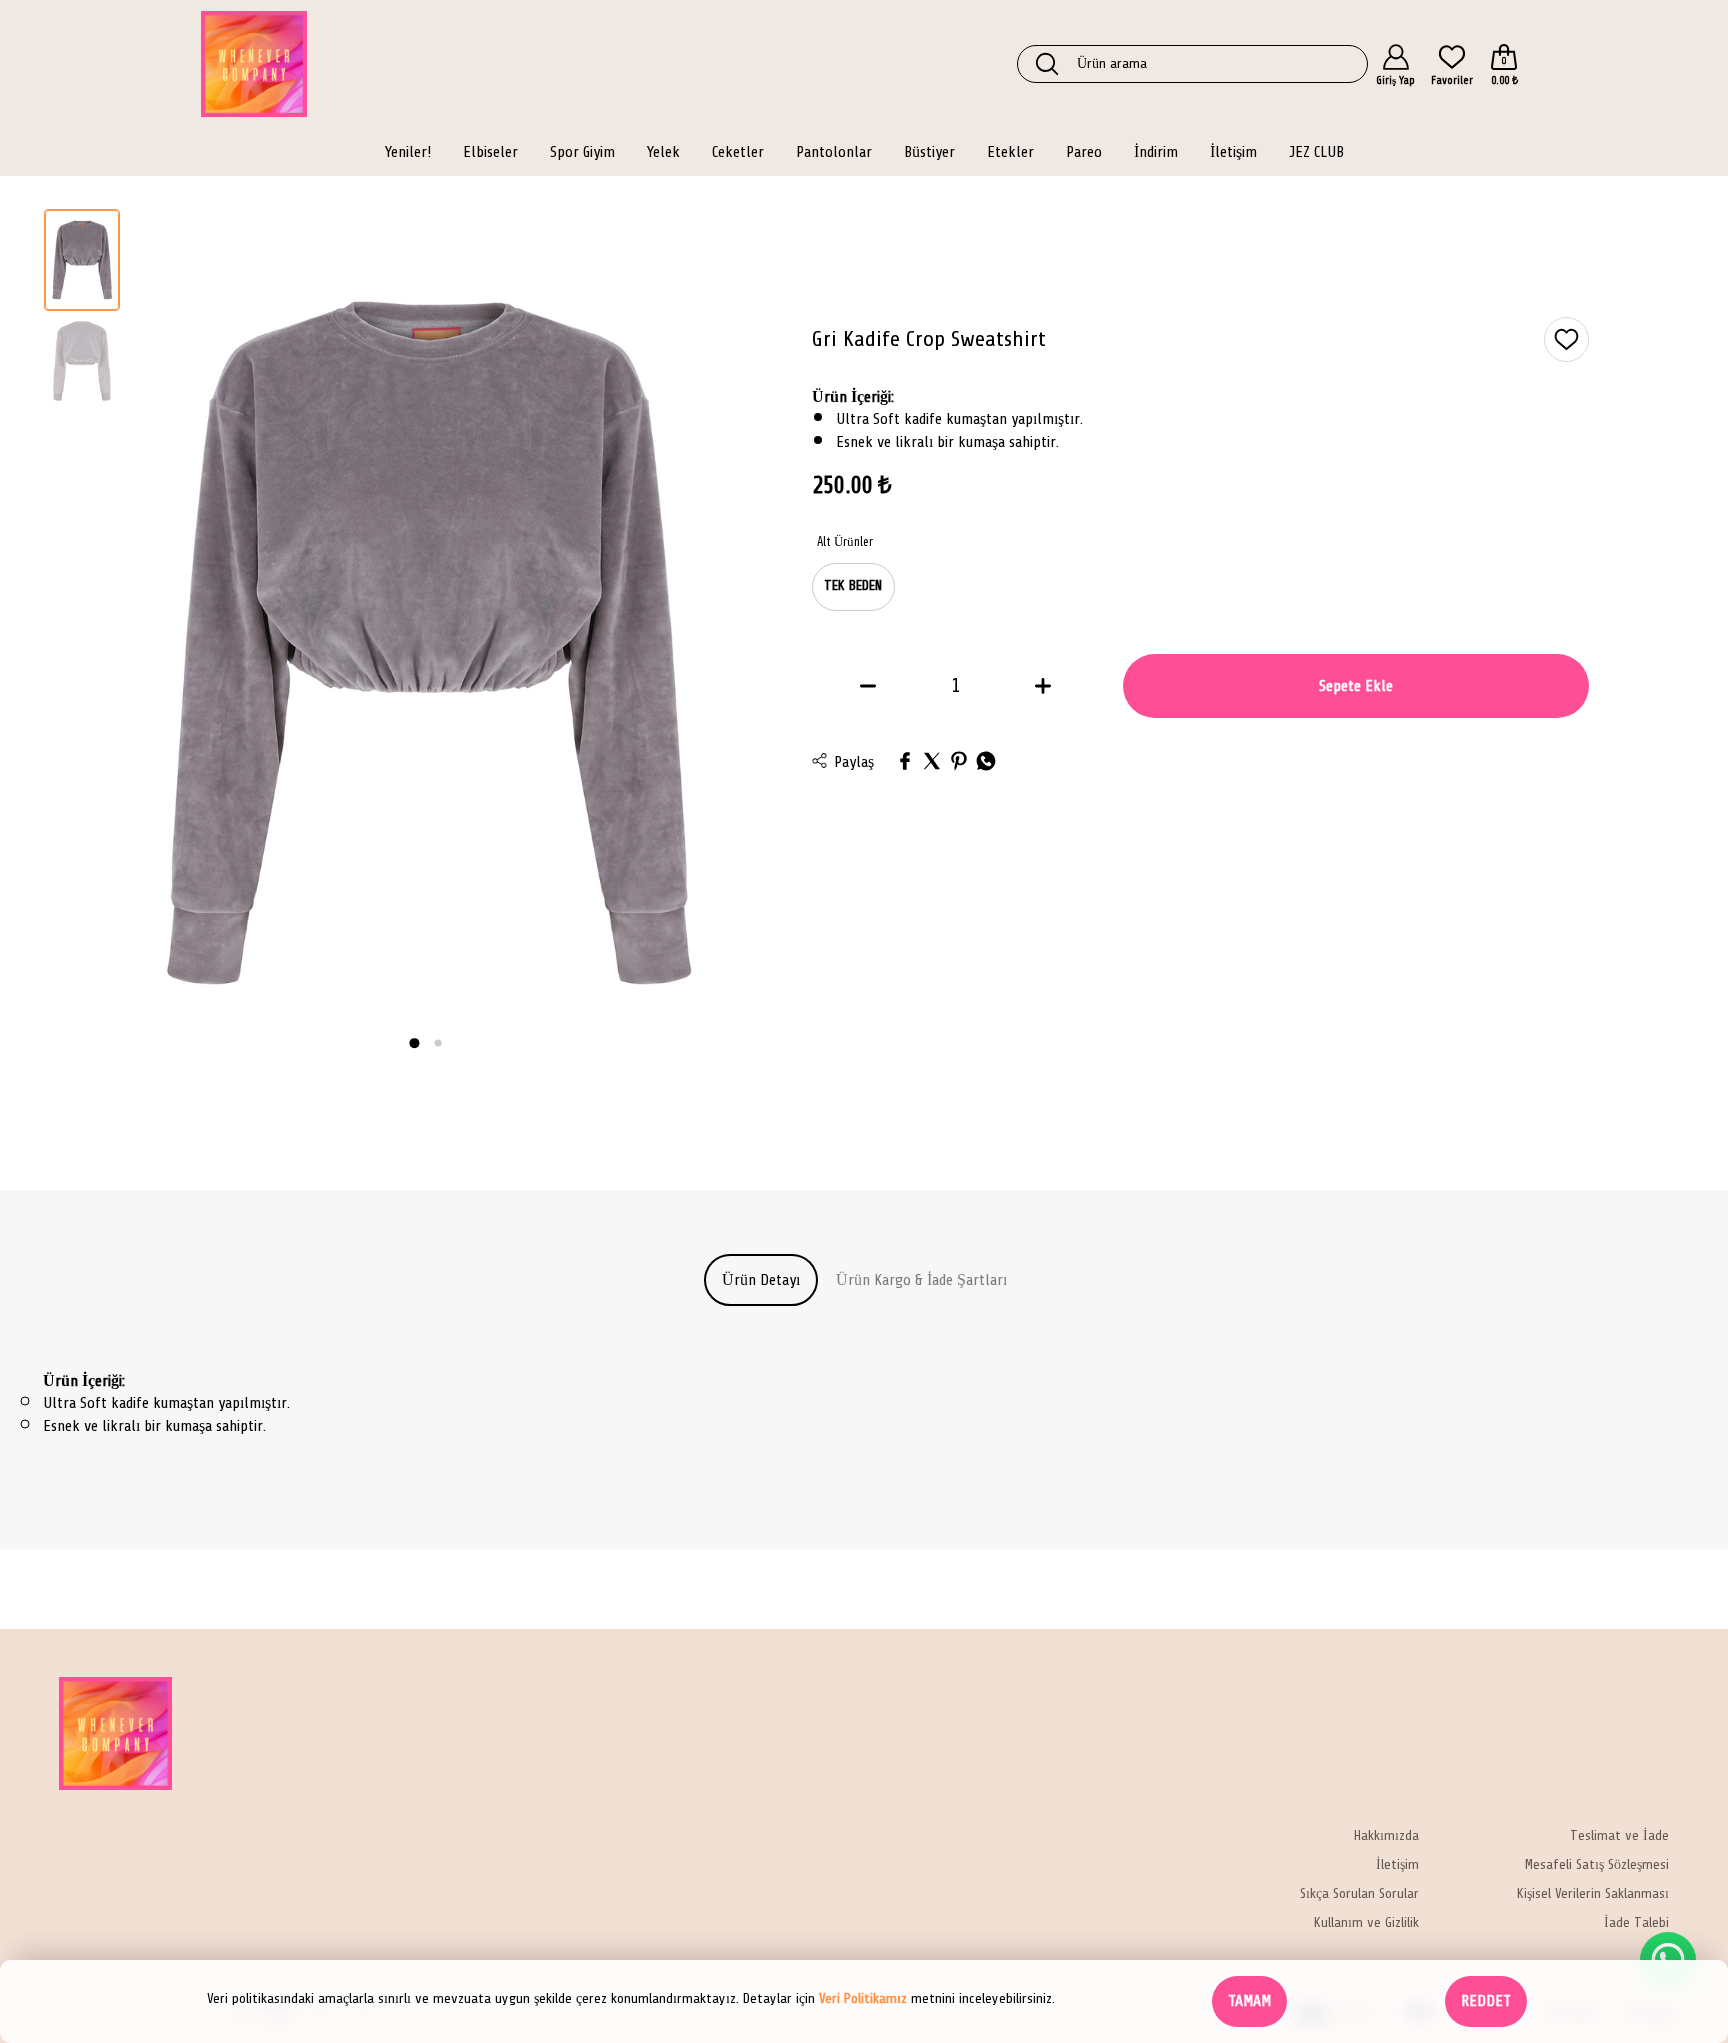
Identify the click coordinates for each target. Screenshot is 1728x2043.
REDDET (1486, 2001)
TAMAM (1249, 2001)
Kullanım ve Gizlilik (1366, 1923)
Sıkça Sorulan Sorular (1359, 1894)
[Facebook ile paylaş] (905, 762)
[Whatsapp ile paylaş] (986, 762)
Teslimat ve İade (1619, 1836)
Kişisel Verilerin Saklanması (1593, 1894)
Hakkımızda (1386, 1836)
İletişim (1397, 1865)
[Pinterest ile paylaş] (959, 762)
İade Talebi (1636, 1923)
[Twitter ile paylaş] (932, 762)
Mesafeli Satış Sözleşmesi (1597, 1865)
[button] (414, 1043)
